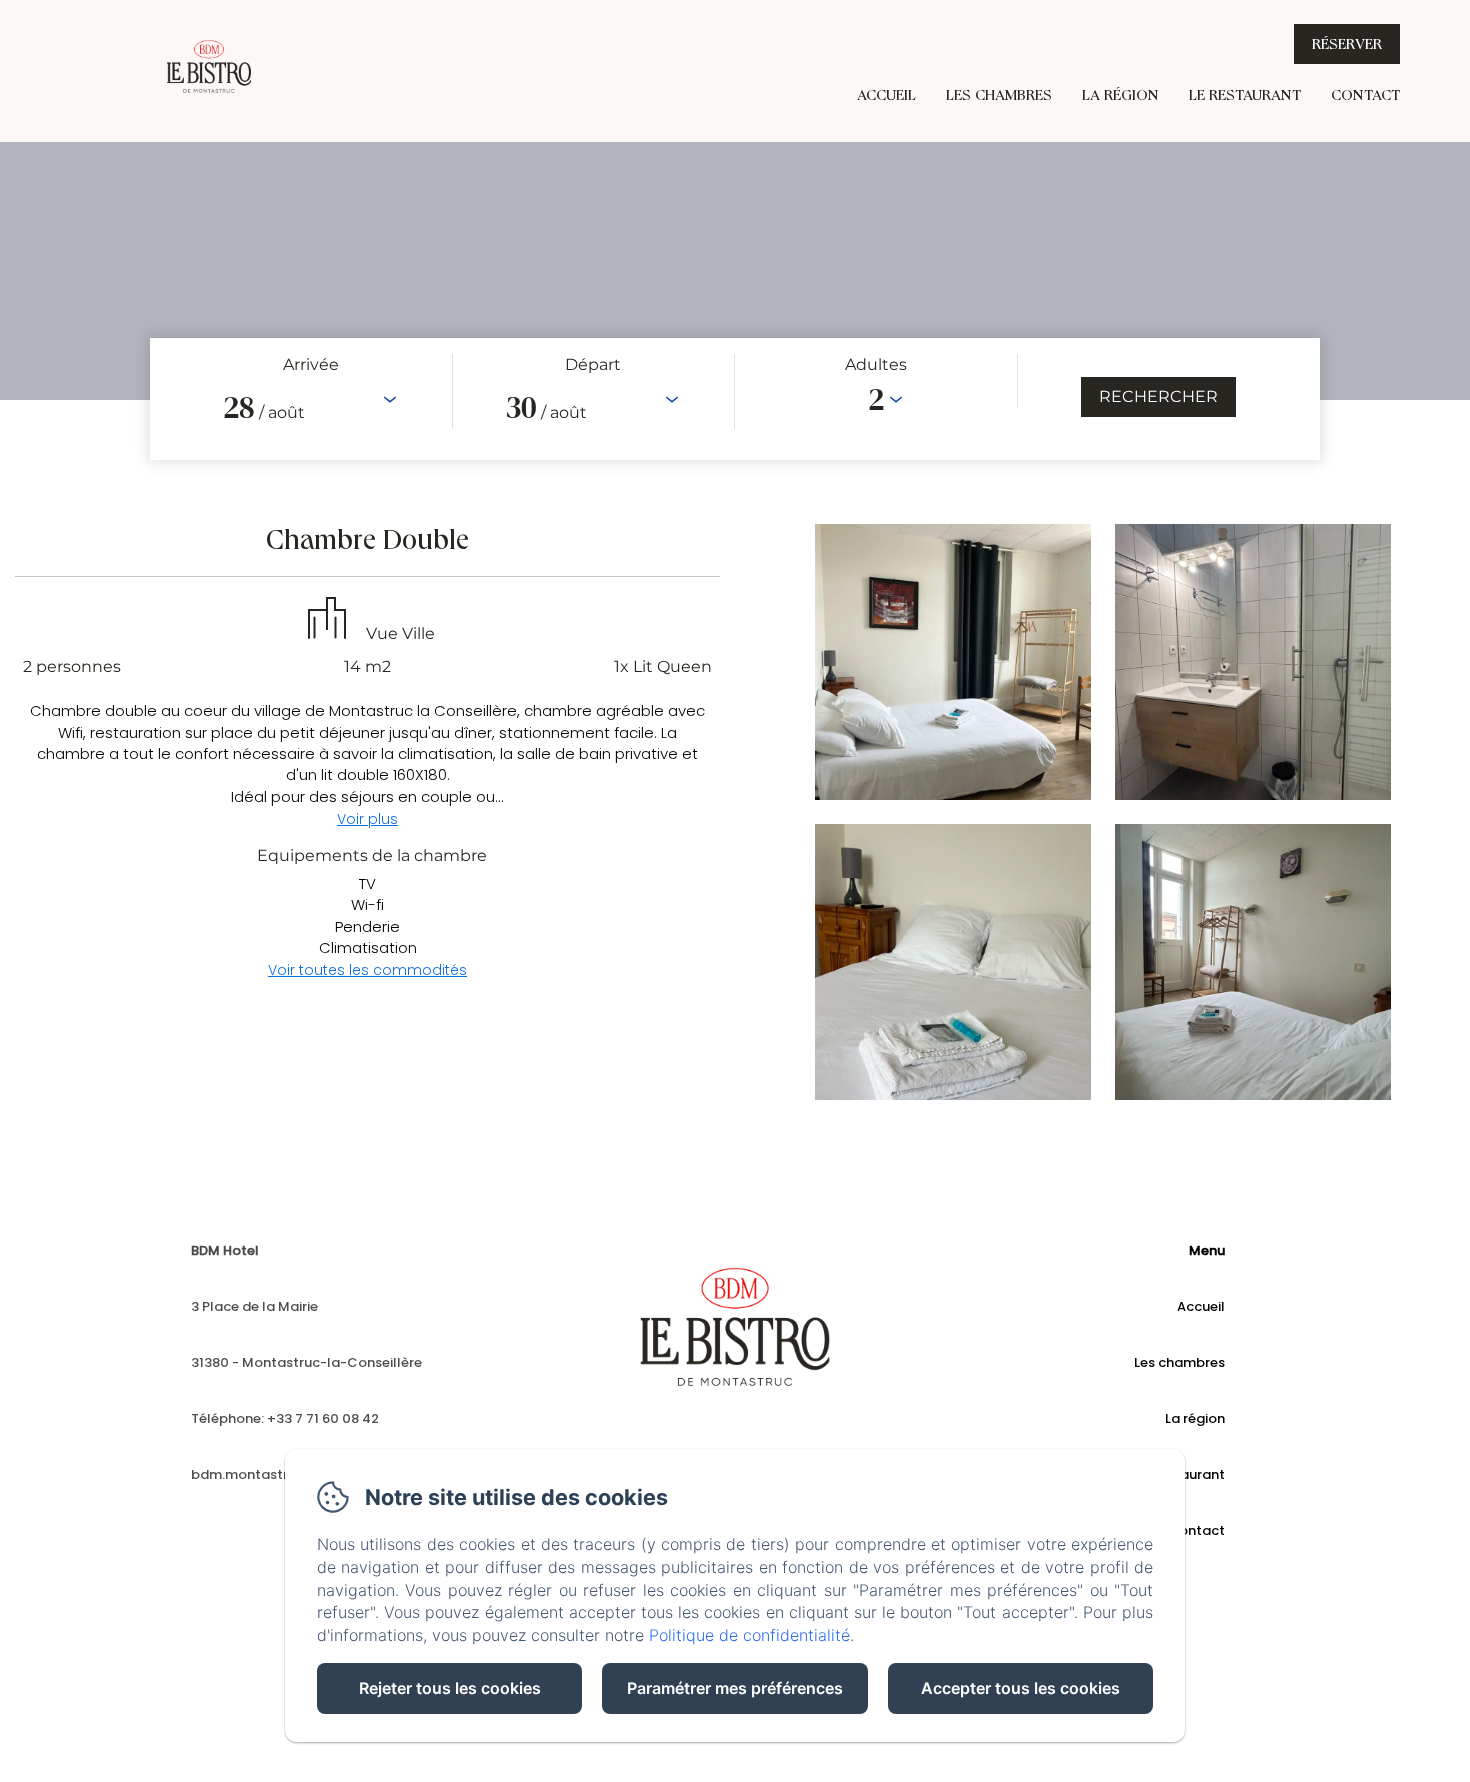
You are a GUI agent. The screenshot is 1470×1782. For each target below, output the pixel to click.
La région (1120, 94)
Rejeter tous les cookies (450, 1688)
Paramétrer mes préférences (735, 1688)
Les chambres (999, 94)
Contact (1365, 94)
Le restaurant (1245, 94)
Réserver (1347, 43)
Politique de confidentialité (749, 1635)
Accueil (886, 94)
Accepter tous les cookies (1020, 1688)
